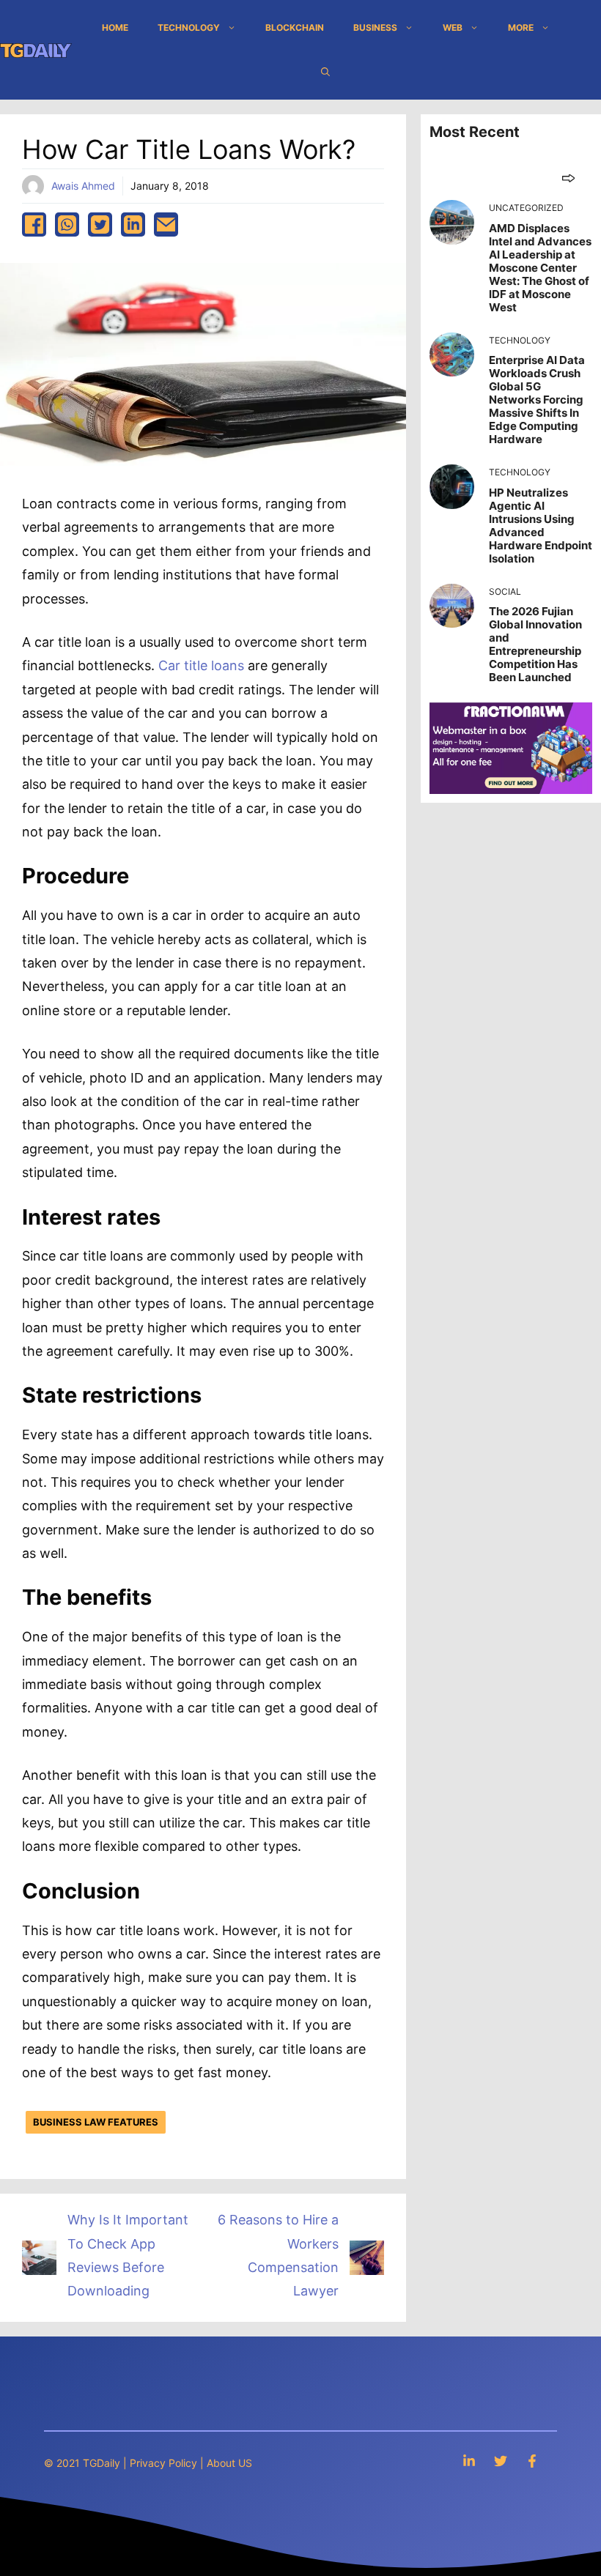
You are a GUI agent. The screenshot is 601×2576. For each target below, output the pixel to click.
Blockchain (295, 27)
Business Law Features (96, 2122)
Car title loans (201, 665)
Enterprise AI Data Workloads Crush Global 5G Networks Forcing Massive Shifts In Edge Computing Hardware (537, 400)
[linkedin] (133, 224)
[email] (166, 224)
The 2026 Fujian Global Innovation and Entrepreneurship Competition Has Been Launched (535, 644)
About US (229, 2463)
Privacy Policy (163, 2463)
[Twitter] (501, 2461)
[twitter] (100, 224)
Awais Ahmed (83, 186)
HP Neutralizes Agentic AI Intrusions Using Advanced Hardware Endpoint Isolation (541, 526)
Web (453, 27)
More (521, 27)
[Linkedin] (469, 2461)
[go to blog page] (568, 178)
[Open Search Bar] (325, 72)
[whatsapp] (67, 224)
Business (375, 27)
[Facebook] (532, 2461)
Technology (189, 27)
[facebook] (34, 224)
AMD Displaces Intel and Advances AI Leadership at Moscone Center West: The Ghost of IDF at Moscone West (540, 268)
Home (115, 27)
